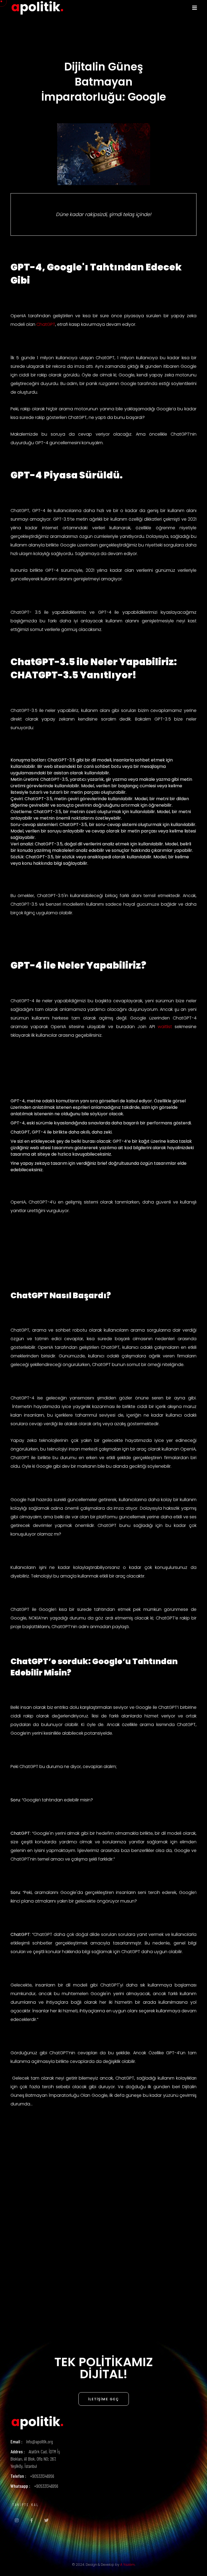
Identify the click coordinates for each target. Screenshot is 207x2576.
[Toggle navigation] (195, 8)
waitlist (165, 1027)
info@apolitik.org (39, 2441)
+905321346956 (42, 2476)
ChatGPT (46, 324)
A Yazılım (127, 2565)
